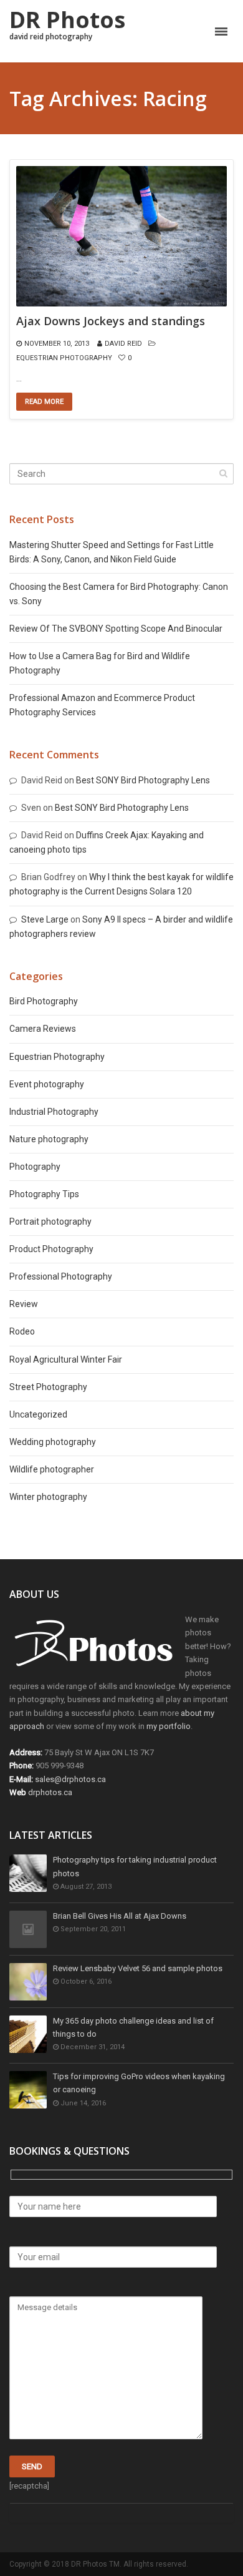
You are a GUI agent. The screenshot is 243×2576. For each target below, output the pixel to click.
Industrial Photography (54, 1112)
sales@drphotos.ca (70, 1779)
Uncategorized (38, 1414)
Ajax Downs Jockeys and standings (111, 321)
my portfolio (169, 1726)
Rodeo (22, 1331)
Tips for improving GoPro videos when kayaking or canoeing (139, 2083)
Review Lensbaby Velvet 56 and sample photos (138, 1968)
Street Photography (48, 1387)
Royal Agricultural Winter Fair (66, 1359)
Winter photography (48, 1497)
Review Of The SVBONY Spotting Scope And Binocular (116, 629)
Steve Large (45, 919)
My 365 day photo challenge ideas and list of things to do (133, 2027)
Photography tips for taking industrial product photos (135, 1866)
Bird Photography (44, 1001)
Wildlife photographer (52, 1469)
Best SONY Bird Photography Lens (143, 780)
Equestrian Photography (64, 358)
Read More (44, 402)
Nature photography (49, 1139)
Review (24, 1304)
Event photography (47, 1084)
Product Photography (51, 1249)
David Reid (123, 344)
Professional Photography (61, 1276)
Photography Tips (44, 1194)
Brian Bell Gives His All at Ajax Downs (120, 1916)
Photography (35, 1167)
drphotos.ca (50, 1792)
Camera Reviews (43, 1029)
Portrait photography (50, 1222)
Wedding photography (53, 1442)
